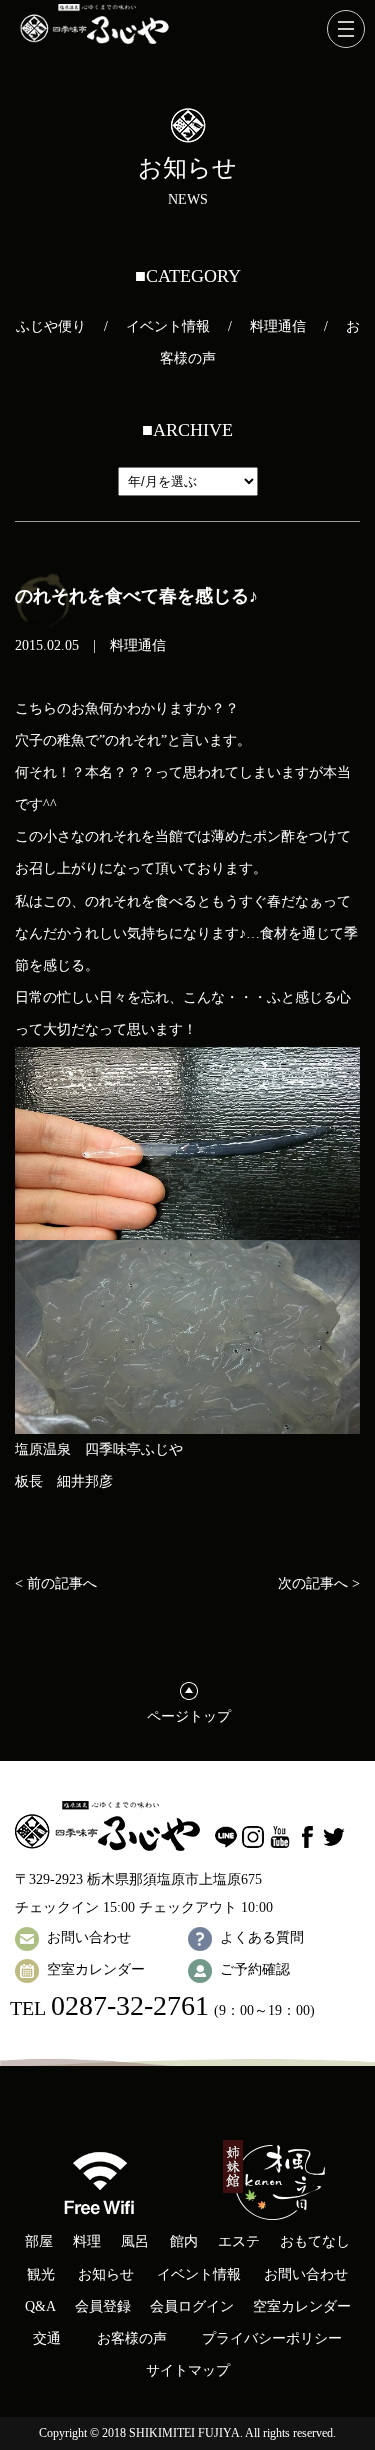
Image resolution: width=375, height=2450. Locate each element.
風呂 (135, 2241)
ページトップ (189, 1716)
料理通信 (278, 326)
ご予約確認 (255, 1969)
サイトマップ (188, 2370)
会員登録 (103, 2306)
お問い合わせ (89, 1937)
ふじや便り (51, 326)
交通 (47, 2338)
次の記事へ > (319, 1583)
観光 (41, 2274)
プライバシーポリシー (272, 2338)
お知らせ (106, 2274)
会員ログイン (192, 2306)
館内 (184, 2241)
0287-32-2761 (130, 2005)
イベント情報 (168, 326)
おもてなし (315, 2241)
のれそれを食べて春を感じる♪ (136, 596)
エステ (239, 2241)
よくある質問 (262, 1937)
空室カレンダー (96, 1969)
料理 (87, 2241)
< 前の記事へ (56, 1583)
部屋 (39, 2241)
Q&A (40, 2306)
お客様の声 (132, 2338)
